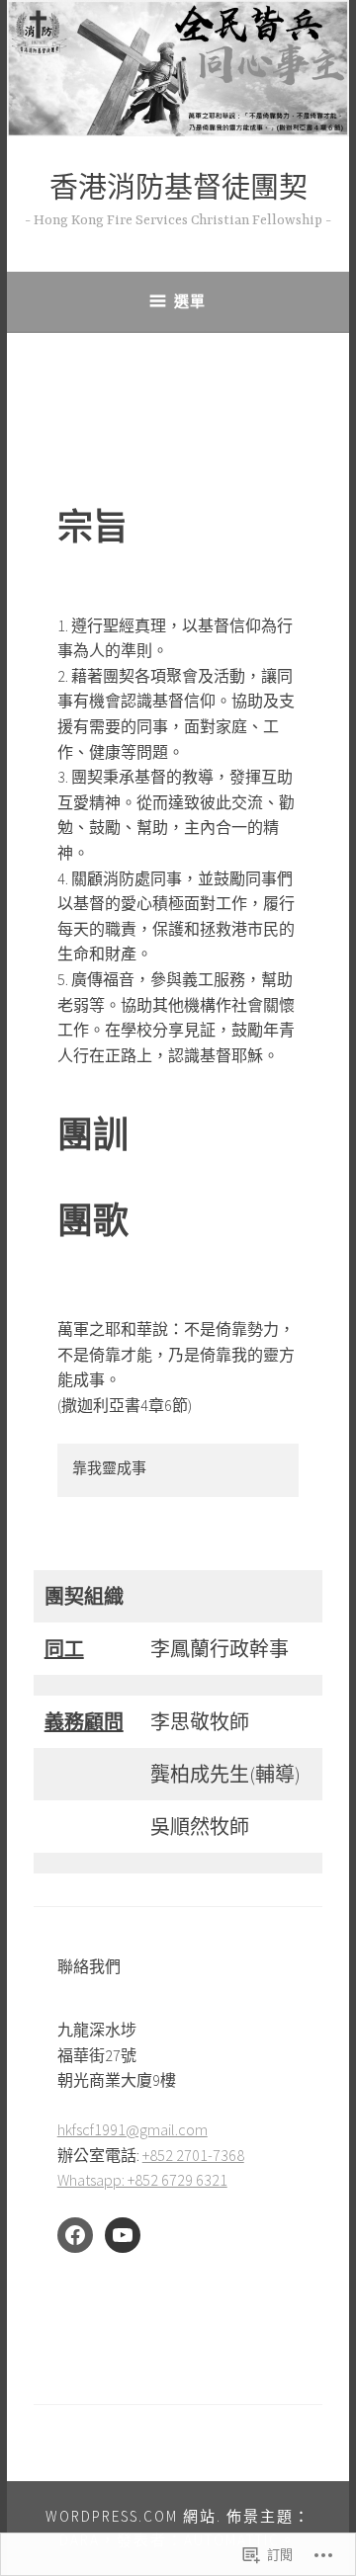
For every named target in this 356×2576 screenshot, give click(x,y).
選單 (190, 301)
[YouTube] (123, 2235)
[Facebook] (75, 2235)
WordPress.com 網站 (131, 2516)
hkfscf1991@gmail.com (133, 2129)
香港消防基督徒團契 (178, 191)
